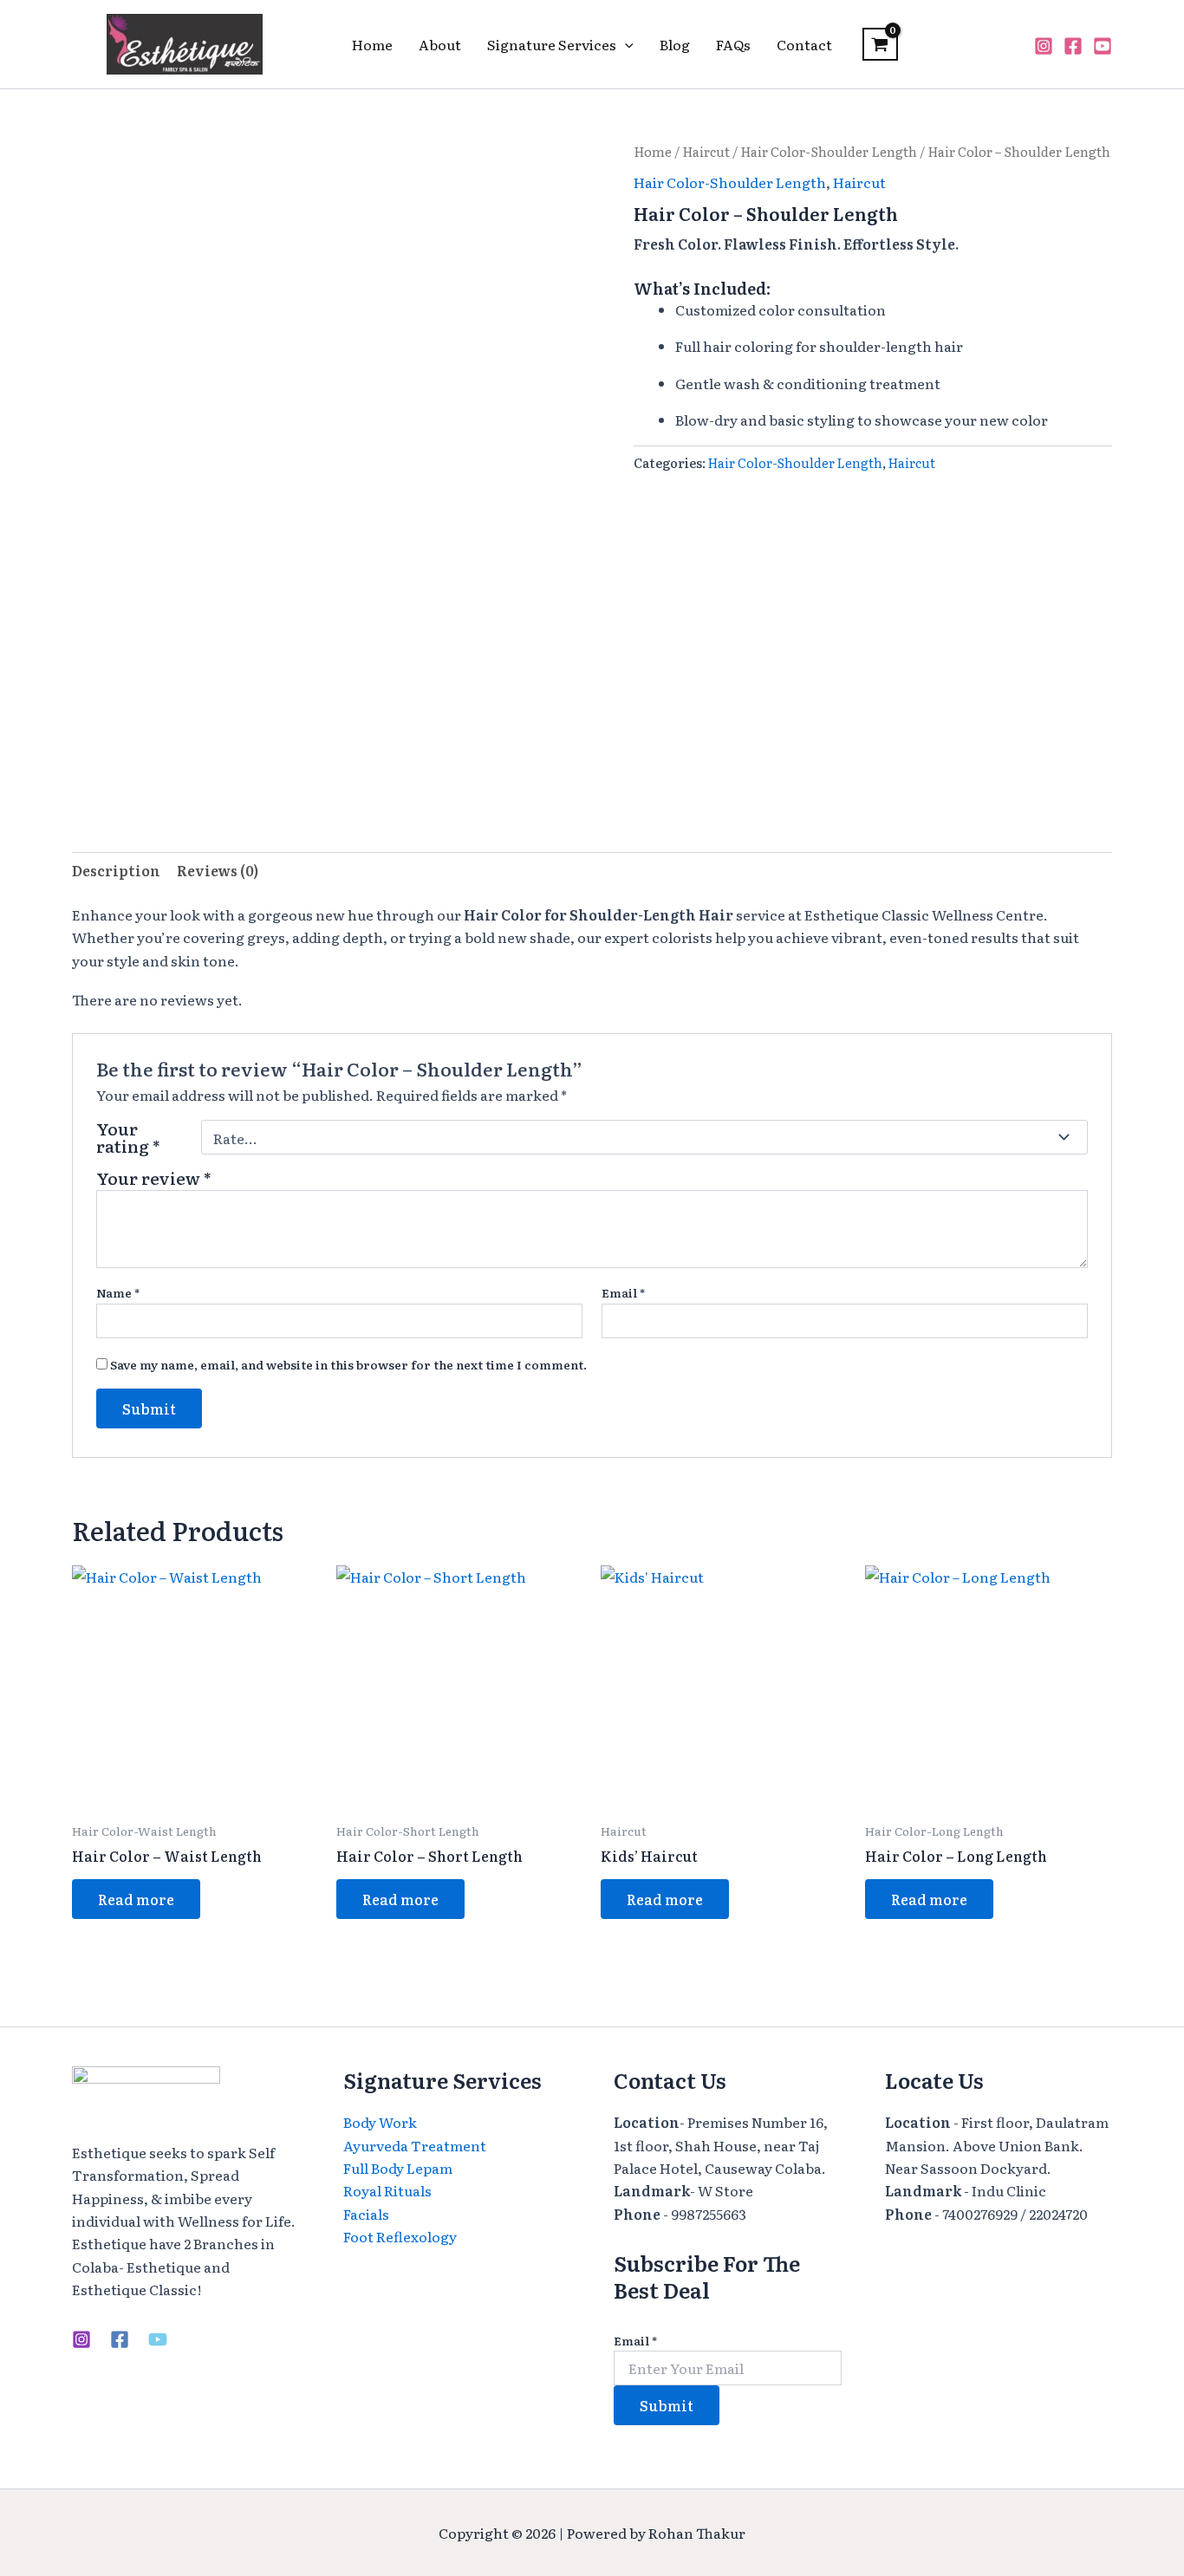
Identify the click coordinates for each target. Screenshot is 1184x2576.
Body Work (380, 2122)
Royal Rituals (387, 2190)
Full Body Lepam (398, 2168)
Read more (136, 1899)
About (440, 44)
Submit (667, 2405)
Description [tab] (116, 870)
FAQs (733, 44)
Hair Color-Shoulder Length (829, 152)
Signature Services (552, 44)
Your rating (128, 1137)
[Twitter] (158, 2339)
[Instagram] (1044, 46)
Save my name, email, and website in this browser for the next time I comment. (348, 1364)
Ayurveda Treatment (415, 2145)
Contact (804, 44)
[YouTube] (1103, 46)
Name (118, 1292)
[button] (625, 44)
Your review (154, 1177)
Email (623, 1292)
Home (372, 44)
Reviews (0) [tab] (218, 870)
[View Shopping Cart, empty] (880, 44)
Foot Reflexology (400, 2236)
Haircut (706, 152)
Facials (366, 2214)
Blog (675, 44)
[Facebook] (1073, 46)
